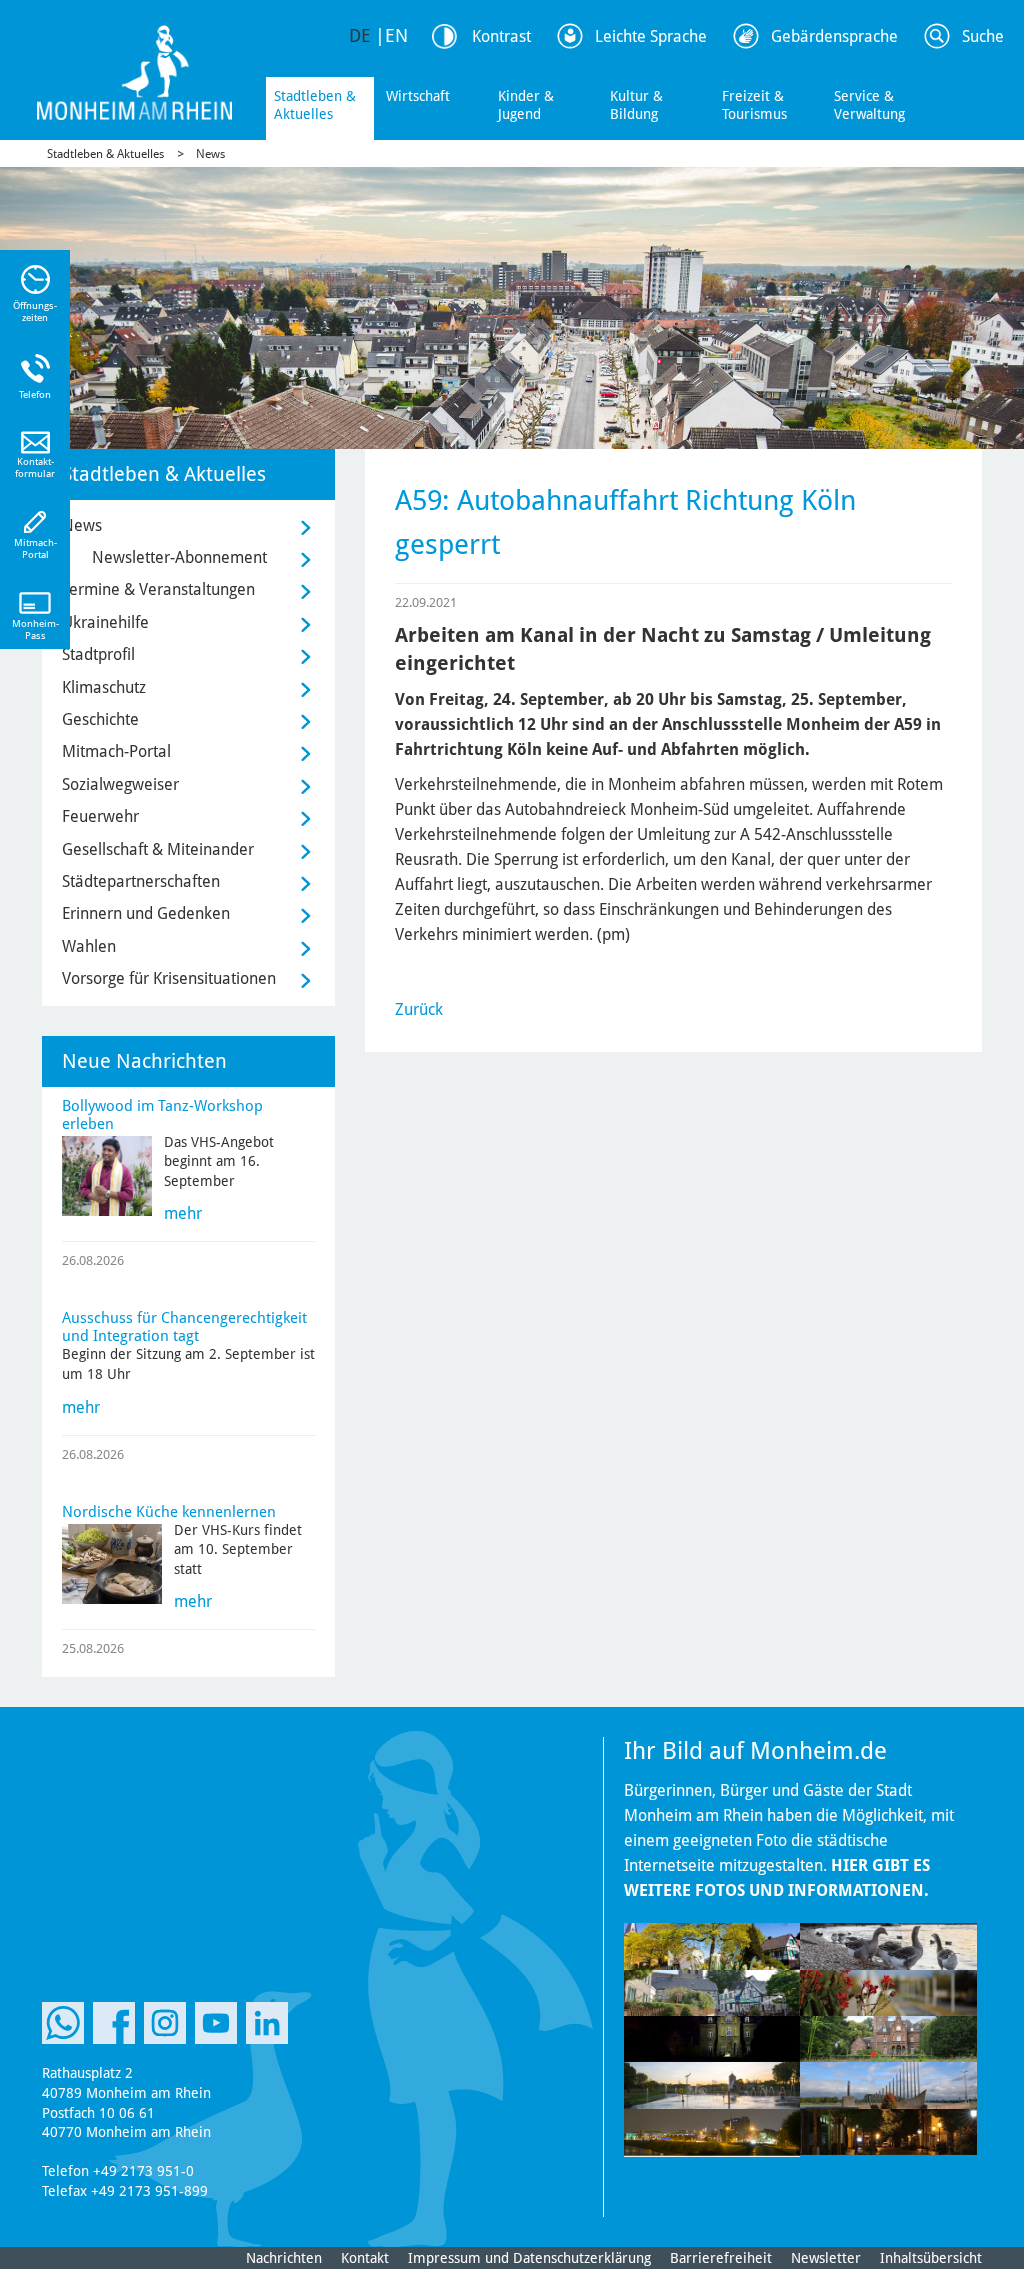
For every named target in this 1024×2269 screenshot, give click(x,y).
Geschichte (100, 719)
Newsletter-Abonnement (179, 557)
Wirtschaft (418, 96)
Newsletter (826, 2258)
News (210, 154)
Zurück (419, 1009)
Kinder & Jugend (526, 105)
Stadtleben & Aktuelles (315, 105)
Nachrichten (284, 2258)
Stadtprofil (98, 654)
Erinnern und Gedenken (146, 913)
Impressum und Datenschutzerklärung (529, 2258)
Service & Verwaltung (869, 105)
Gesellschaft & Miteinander (158, 849)
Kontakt (365, 2258)
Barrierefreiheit (721, 2258)
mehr (183, 1213)
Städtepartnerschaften (141, 881)
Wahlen (89, 946)
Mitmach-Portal (116, 751)
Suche (983, 36)
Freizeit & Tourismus (754, 105)
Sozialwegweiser (120, 784)
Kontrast (501, 36)
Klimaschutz (104, 687)
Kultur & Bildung (636, 105)
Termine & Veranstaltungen (158, 589)
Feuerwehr (100, 816)
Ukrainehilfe (105, 622)
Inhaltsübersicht (931, 2258)
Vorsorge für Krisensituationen (169, 978)
